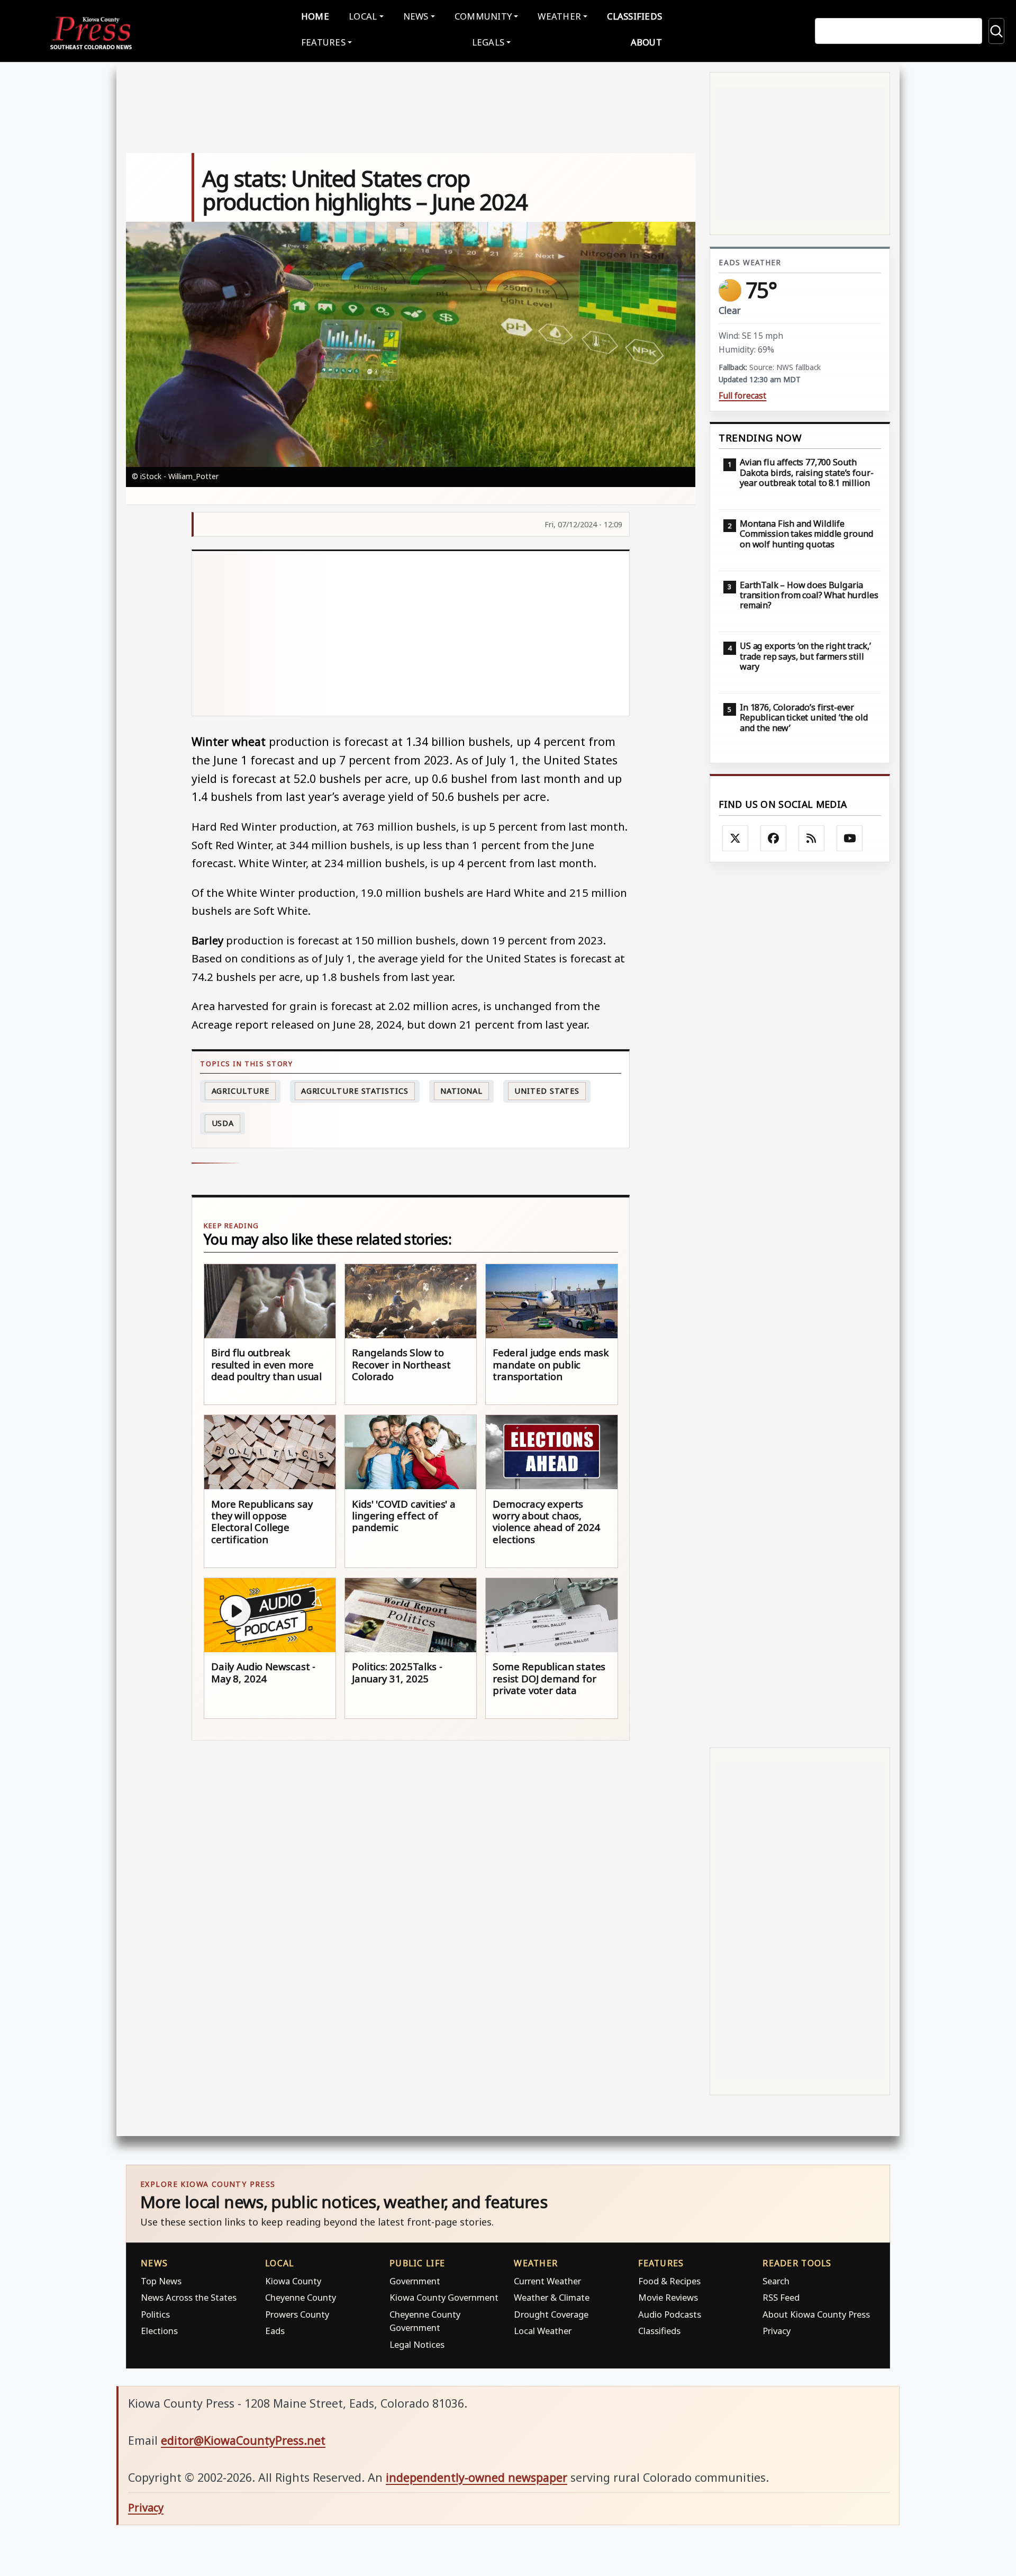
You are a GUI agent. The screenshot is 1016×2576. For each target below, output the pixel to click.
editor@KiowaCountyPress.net (243, 2440)
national (461, 1091)
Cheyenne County (301, 2297)
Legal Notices (417, 2344)
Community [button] (483, 16)
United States (547, 1091)
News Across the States (189, 2297)
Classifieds (634, 16)
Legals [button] (488, 42)
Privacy (777, 2331)
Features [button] (323, 42)
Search (776, 2281)
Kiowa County (293, 2281)
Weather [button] (559, 16)
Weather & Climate (552, 2297)
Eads (275, 2331)
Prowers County (297, 2314)
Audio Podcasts (670, 2314)
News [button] (416, 16)
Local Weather (543, 2331)
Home (315, 16)
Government (415, 2281)
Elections (159, 2331)
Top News (161, 2281)
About (646, 42)
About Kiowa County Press (816, 2314)
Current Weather (547, 2281)
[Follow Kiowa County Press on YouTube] (850, 839)
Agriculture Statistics (355, 1091)
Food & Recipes (669, 2281)
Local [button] (363, 16)
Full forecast (742, 396)
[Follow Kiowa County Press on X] (736, 839)
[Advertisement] (411, 634)
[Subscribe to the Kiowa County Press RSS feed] (812, 839)
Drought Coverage (551, 2314)
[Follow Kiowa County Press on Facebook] (774, 839)
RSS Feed (781, 2297)
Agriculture (241, 1091)
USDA (223, 1123)
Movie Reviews (668, 2297)
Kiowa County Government (444, 2297)
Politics (155, 2314)
